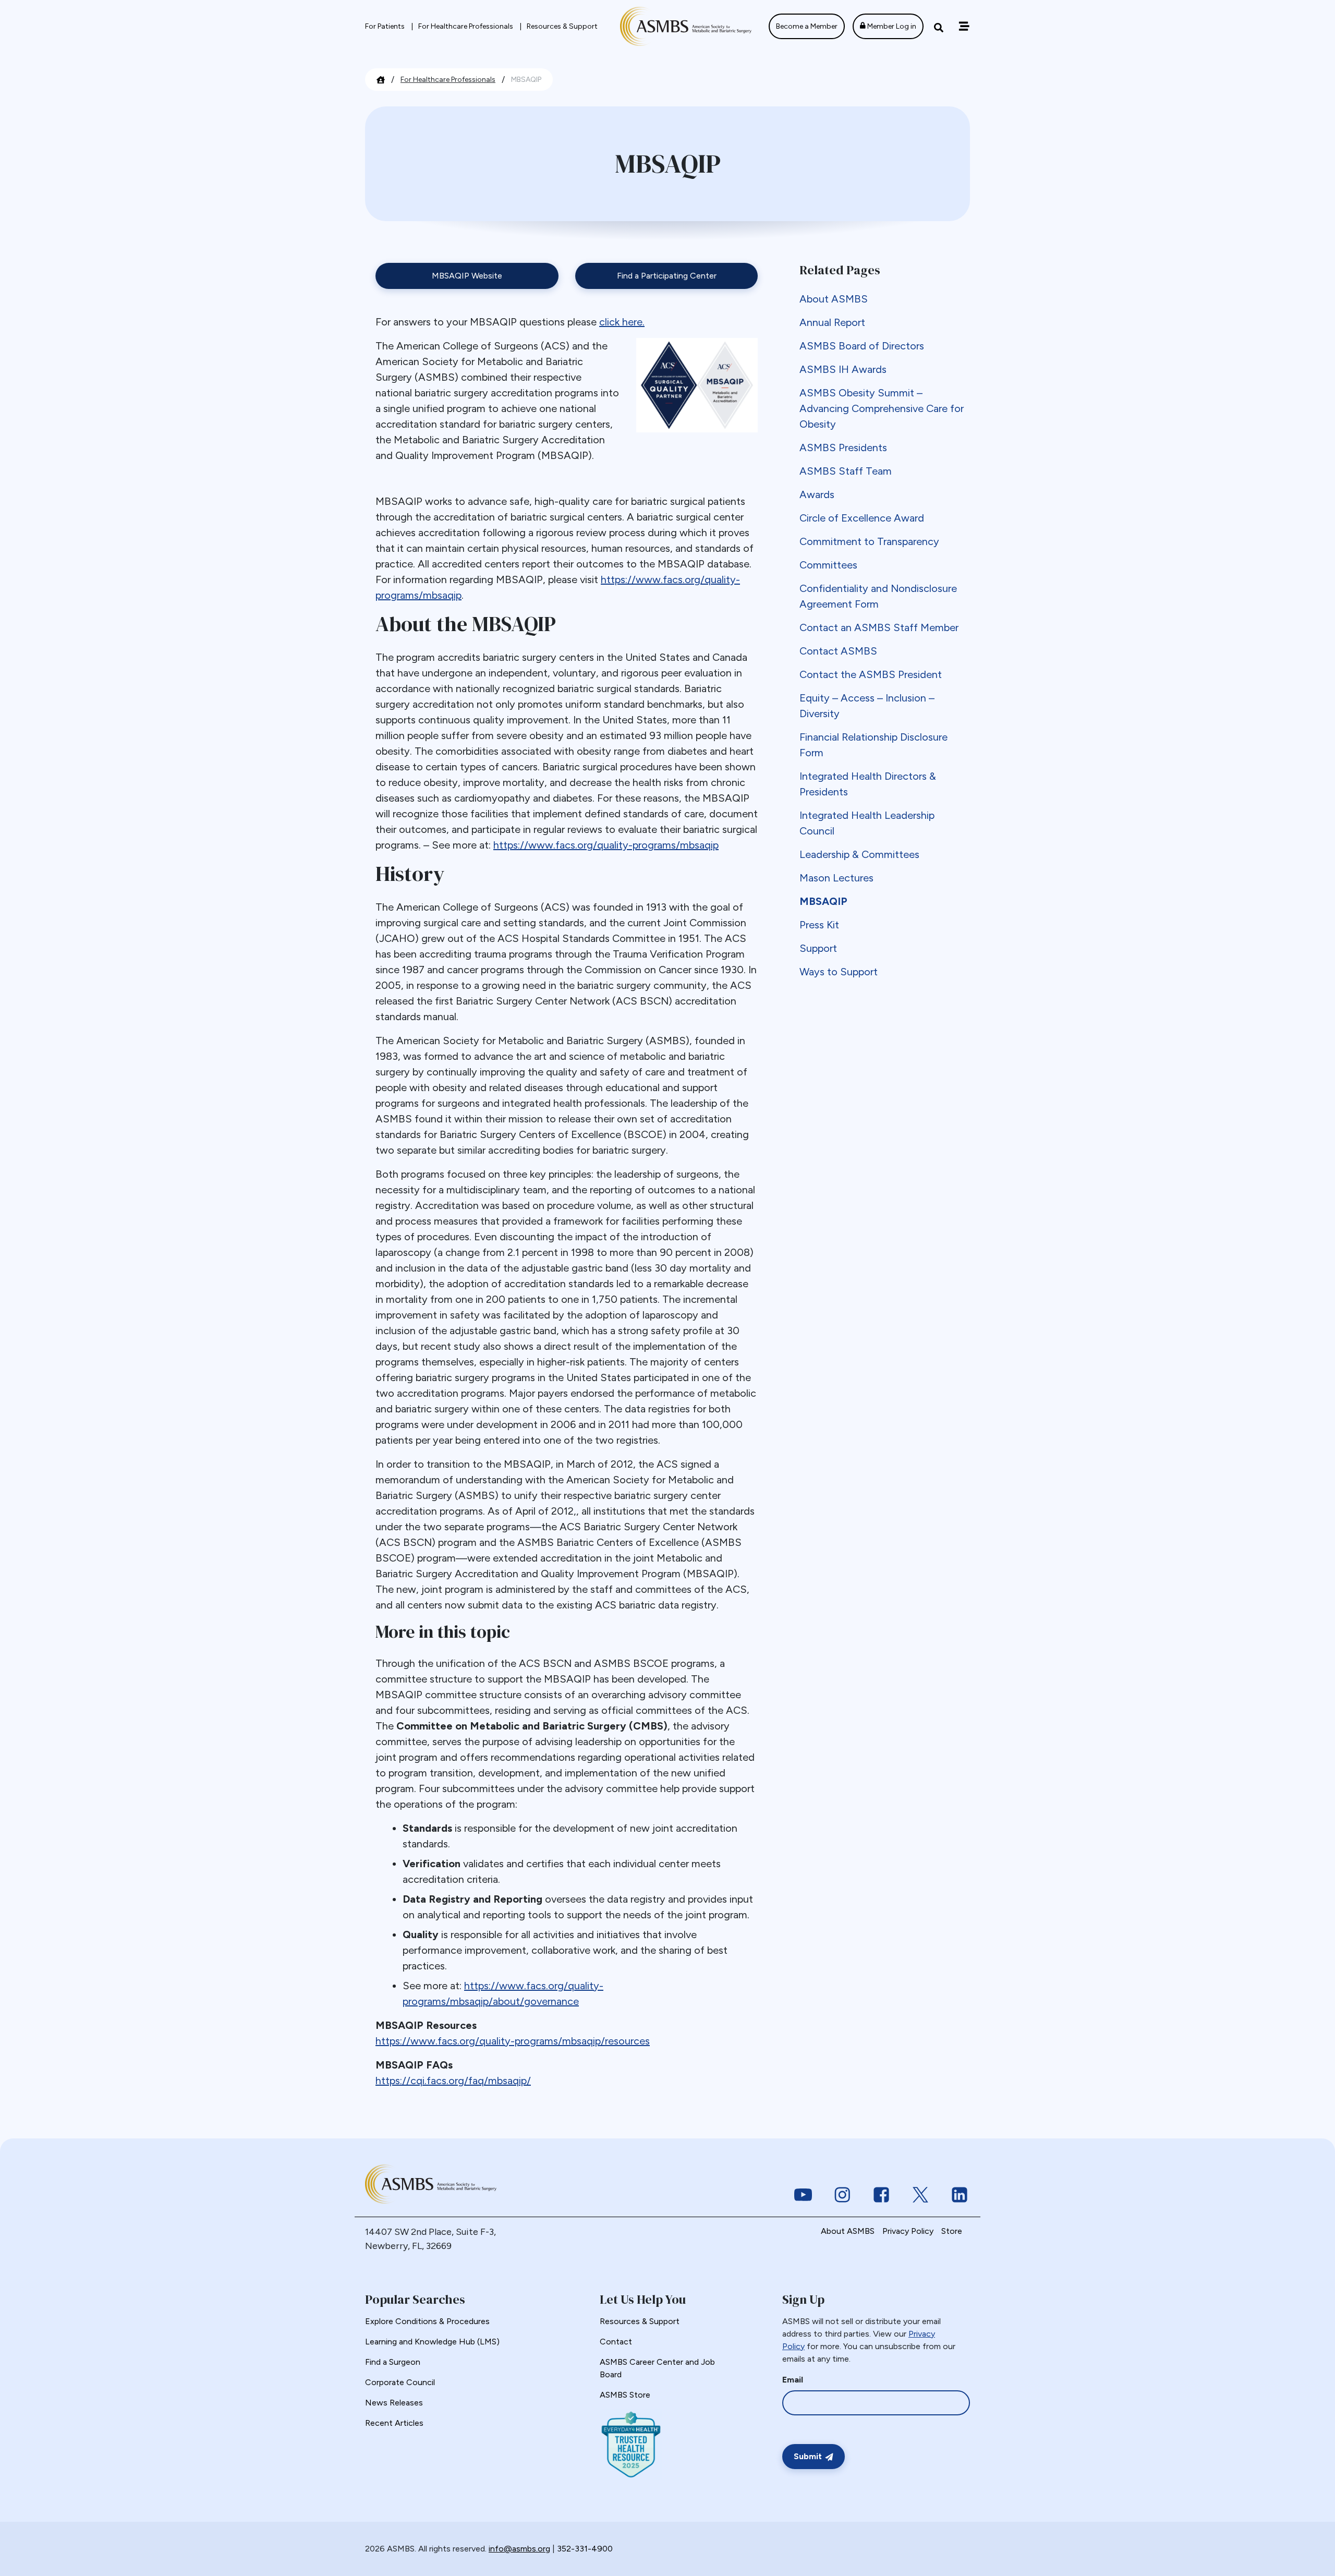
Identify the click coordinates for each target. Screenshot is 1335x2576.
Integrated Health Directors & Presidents (868, 784)
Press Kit (819, 925)
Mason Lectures (836, 878)
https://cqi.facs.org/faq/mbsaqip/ (453, 2081)
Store (952, 2231)
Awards (817, 494)
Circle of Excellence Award (862, 518)
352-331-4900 (585, 2549)
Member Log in (891, 26)
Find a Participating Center (667, 276)
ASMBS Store (625, 2395)
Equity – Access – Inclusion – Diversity (867, 706)
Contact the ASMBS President (871, 674)
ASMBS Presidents (843, 448)
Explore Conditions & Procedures (427, 2321)
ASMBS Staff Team (846, 471)
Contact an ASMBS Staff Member (879, 627)
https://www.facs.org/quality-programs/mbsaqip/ (490, 2041)
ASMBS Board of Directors (862, 346)
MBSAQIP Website (467, 276)
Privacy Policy (908, 2231)
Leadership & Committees (859, 854)
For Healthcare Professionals (466, 26)
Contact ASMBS (838, 651)
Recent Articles (394, 2423)
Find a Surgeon (393, 2362)
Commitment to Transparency (869, 541)
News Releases (394, 2403)
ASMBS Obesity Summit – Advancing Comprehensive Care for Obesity (882, 408)
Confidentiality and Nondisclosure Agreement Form (878, 596)
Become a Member (807, 26)
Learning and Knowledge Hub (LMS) (432, 2342)
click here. (622, 322)
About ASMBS (834, 299)
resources (627, 2041)
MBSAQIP (823, 901)
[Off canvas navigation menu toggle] (964, 26)
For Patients (386, 26)
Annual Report (832, 322)
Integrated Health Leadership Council (867, 823)
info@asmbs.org (519, 2549)
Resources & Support (562, 26)
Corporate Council (400, 2382)
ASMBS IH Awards (843, 369)
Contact (616, 2342)
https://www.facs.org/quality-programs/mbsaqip (606, 845)
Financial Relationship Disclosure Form (873, 745)
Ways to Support (839, 972)
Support (818, 948)
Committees (828, 565)
